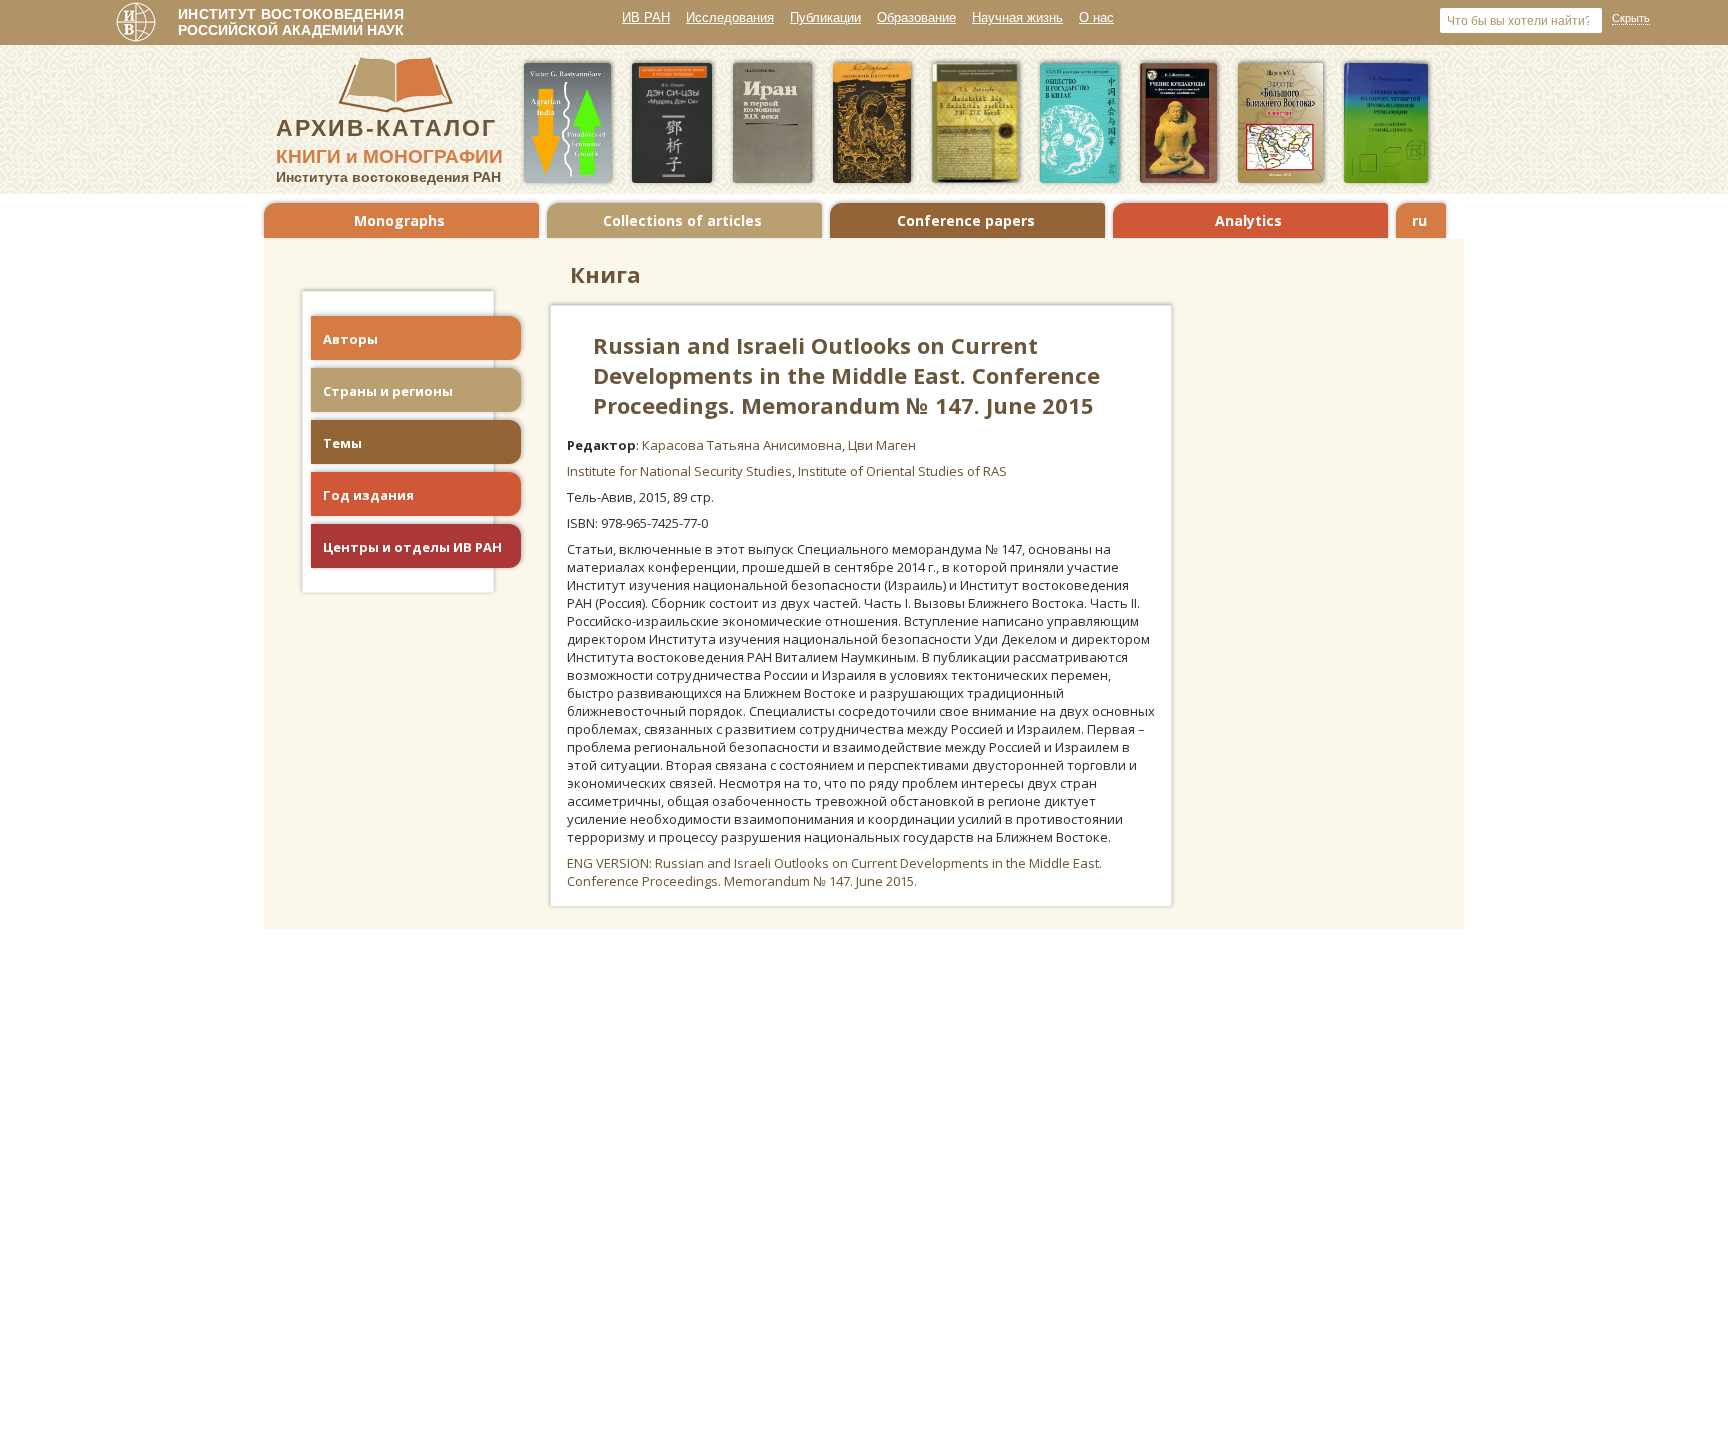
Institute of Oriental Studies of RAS (902, 471)
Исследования (730, 17)
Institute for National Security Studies (679, 471)
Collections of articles (682, 220)
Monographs (399, 220)
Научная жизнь (1017, 17)
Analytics (1248, 220)
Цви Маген (882, 445)
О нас (1096, 17)
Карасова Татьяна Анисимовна (742, 445)
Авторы (350, 339)
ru (1419, 220)
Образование (916, 17)
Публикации (825, 17)
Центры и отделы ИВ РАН (412, 547)
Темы (342, 443)
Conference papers (966, 220)
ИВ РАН (646, 17)
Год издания (368, 495)
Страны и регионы (388, 391)
